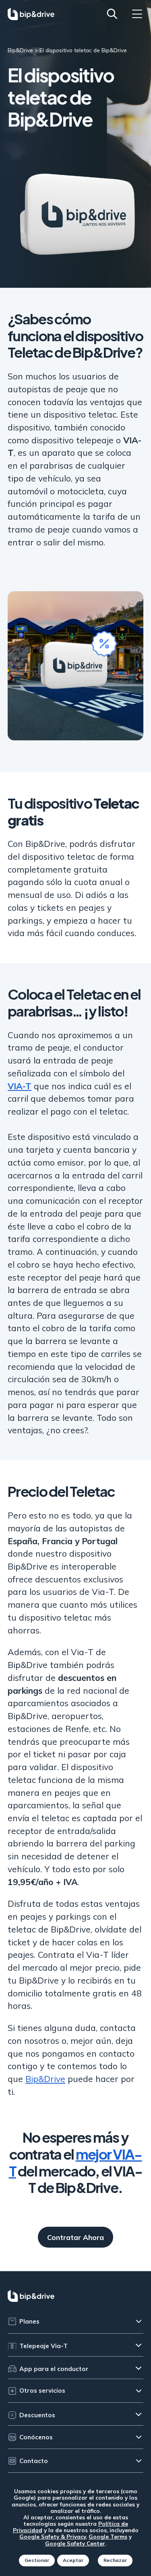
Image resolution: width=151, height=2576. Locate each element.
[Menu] (137, 14)
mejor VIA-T (75, 2162)
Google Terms (108, 2536)
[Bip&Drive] (31, 14)
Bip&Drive (45, 2079)
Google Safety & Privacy (53, 2536)
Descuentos (37, 2415)
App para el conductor (54, 2369)
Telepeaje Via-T (43, 2346)
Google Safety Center (75, 2543)
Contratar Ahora (75, 2237)
